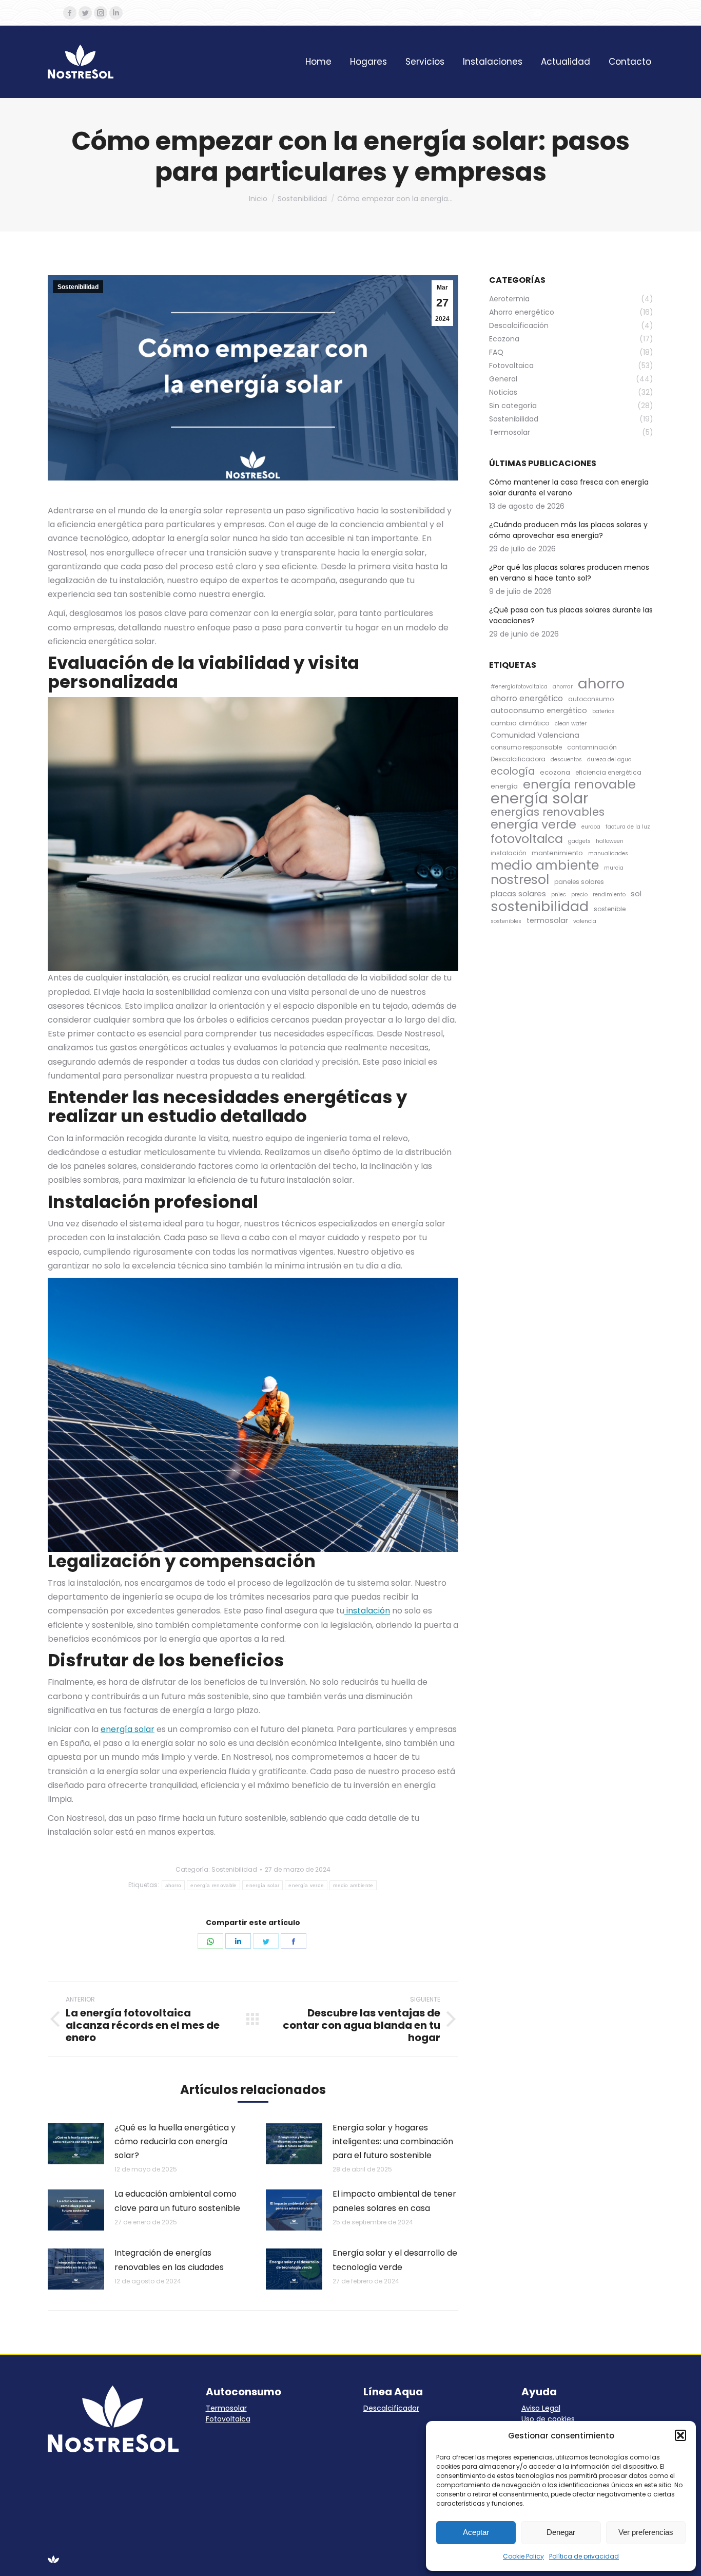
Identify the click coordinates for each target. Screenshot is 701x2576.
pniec (559, 895)
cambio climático (520, 723)
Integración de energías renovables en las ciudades (169, 2260)
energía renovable (213, 1885)
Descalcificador (391, 2408)
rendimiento (609, 895)
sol (636, 894)
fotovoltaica (527, 839)
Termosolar (226, 2408)
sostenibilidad (540, 906)
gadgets (579, 841)
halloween (610, 841)
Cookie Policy (523, 2556)
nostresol (520, 880)
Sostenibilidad (78, 287)
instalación (367, 1611)
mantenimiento (557, 853)
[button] (680, 2435)
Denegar (561, 2532)
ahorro (173, 1885)
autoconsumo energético (539, 710)
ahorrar (563, 687)
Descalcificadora (518, 759)
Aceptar (476, 2532)
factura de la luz (628, 827)
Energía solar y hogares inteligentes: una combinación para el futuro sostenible (393, 2141)
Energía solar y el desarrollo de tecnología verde (395, 2260)
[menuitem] (318, 62)
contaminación (592, 747)
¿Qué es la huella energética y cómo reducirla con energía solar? (175, 2141)
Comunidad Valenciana (535, 735)
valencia (585, 921)
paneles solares (579, 882)
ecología (513, 771)
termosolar (547, 920)
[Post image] (76, 2144)
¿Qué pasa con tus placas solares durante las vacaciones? (571, 615)
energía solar (128, 1729)
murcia (614, 868)
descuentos (566, 760)
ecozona (555, 772)
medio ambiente (353, 1885)
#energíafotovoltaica (519, 687)
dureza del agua (609, 760)
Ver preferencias (646, 2532)
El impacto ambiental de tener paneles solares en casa (394, 2201)
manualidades (608, 853)
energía (504, 786)
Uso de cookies (548, 2419)
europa (591, 827)
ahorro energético (527, 698)
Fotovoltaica (228, 2419)
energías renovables (548, 812)
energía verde (306, 1885)
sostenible (610, 909)
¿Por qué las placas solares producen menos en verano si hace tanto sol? (569, 573)
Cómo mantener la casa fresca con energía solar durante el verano (569, 487)
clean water (571, 724)
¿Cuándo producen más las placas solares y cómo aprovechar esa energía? (568, 530)
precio (579, 895)
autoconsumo (591, 699)
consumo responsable (526, 747)
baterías (603, 711)
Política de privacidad (584, 2556)
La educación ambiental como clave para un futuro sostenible (177, 2201)
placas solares (518, 893)
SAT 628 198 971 (495, 13)
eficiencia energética (608, 772)
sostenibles (506, 921)
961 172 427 (424, 13)
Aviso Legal (541, 2408)
